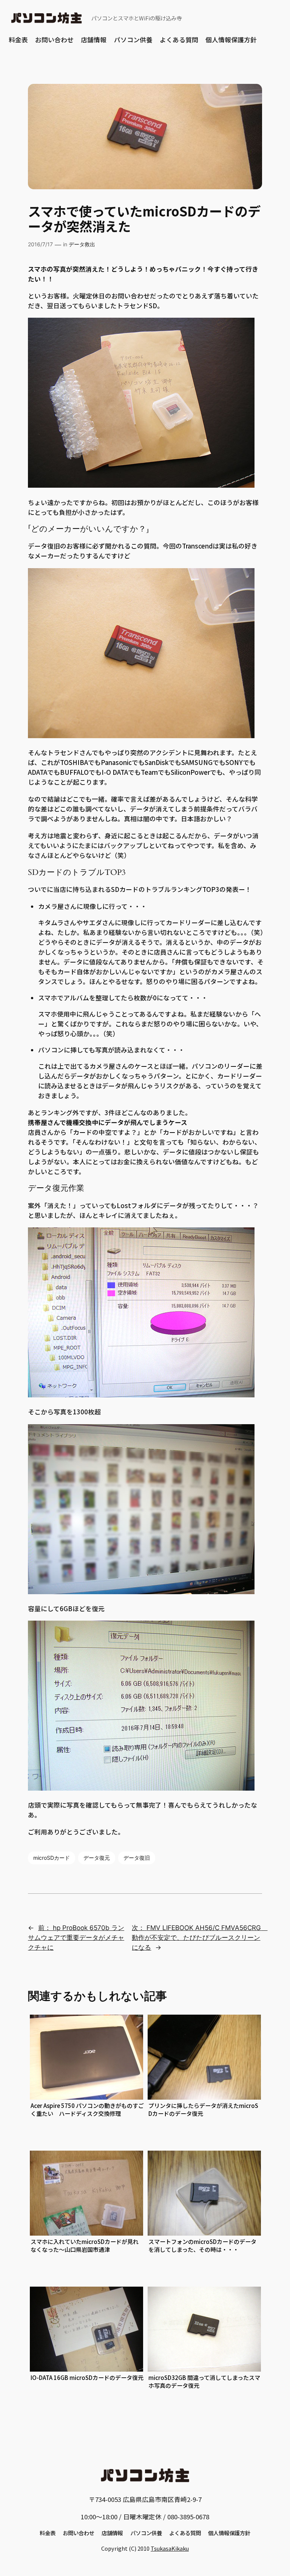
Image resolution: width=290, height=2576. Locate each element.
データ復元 (97, 1858)
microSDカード (52, 1858)
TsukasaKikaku (170, 2548)
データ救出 (82, 244)
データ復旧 (137, 1858)
